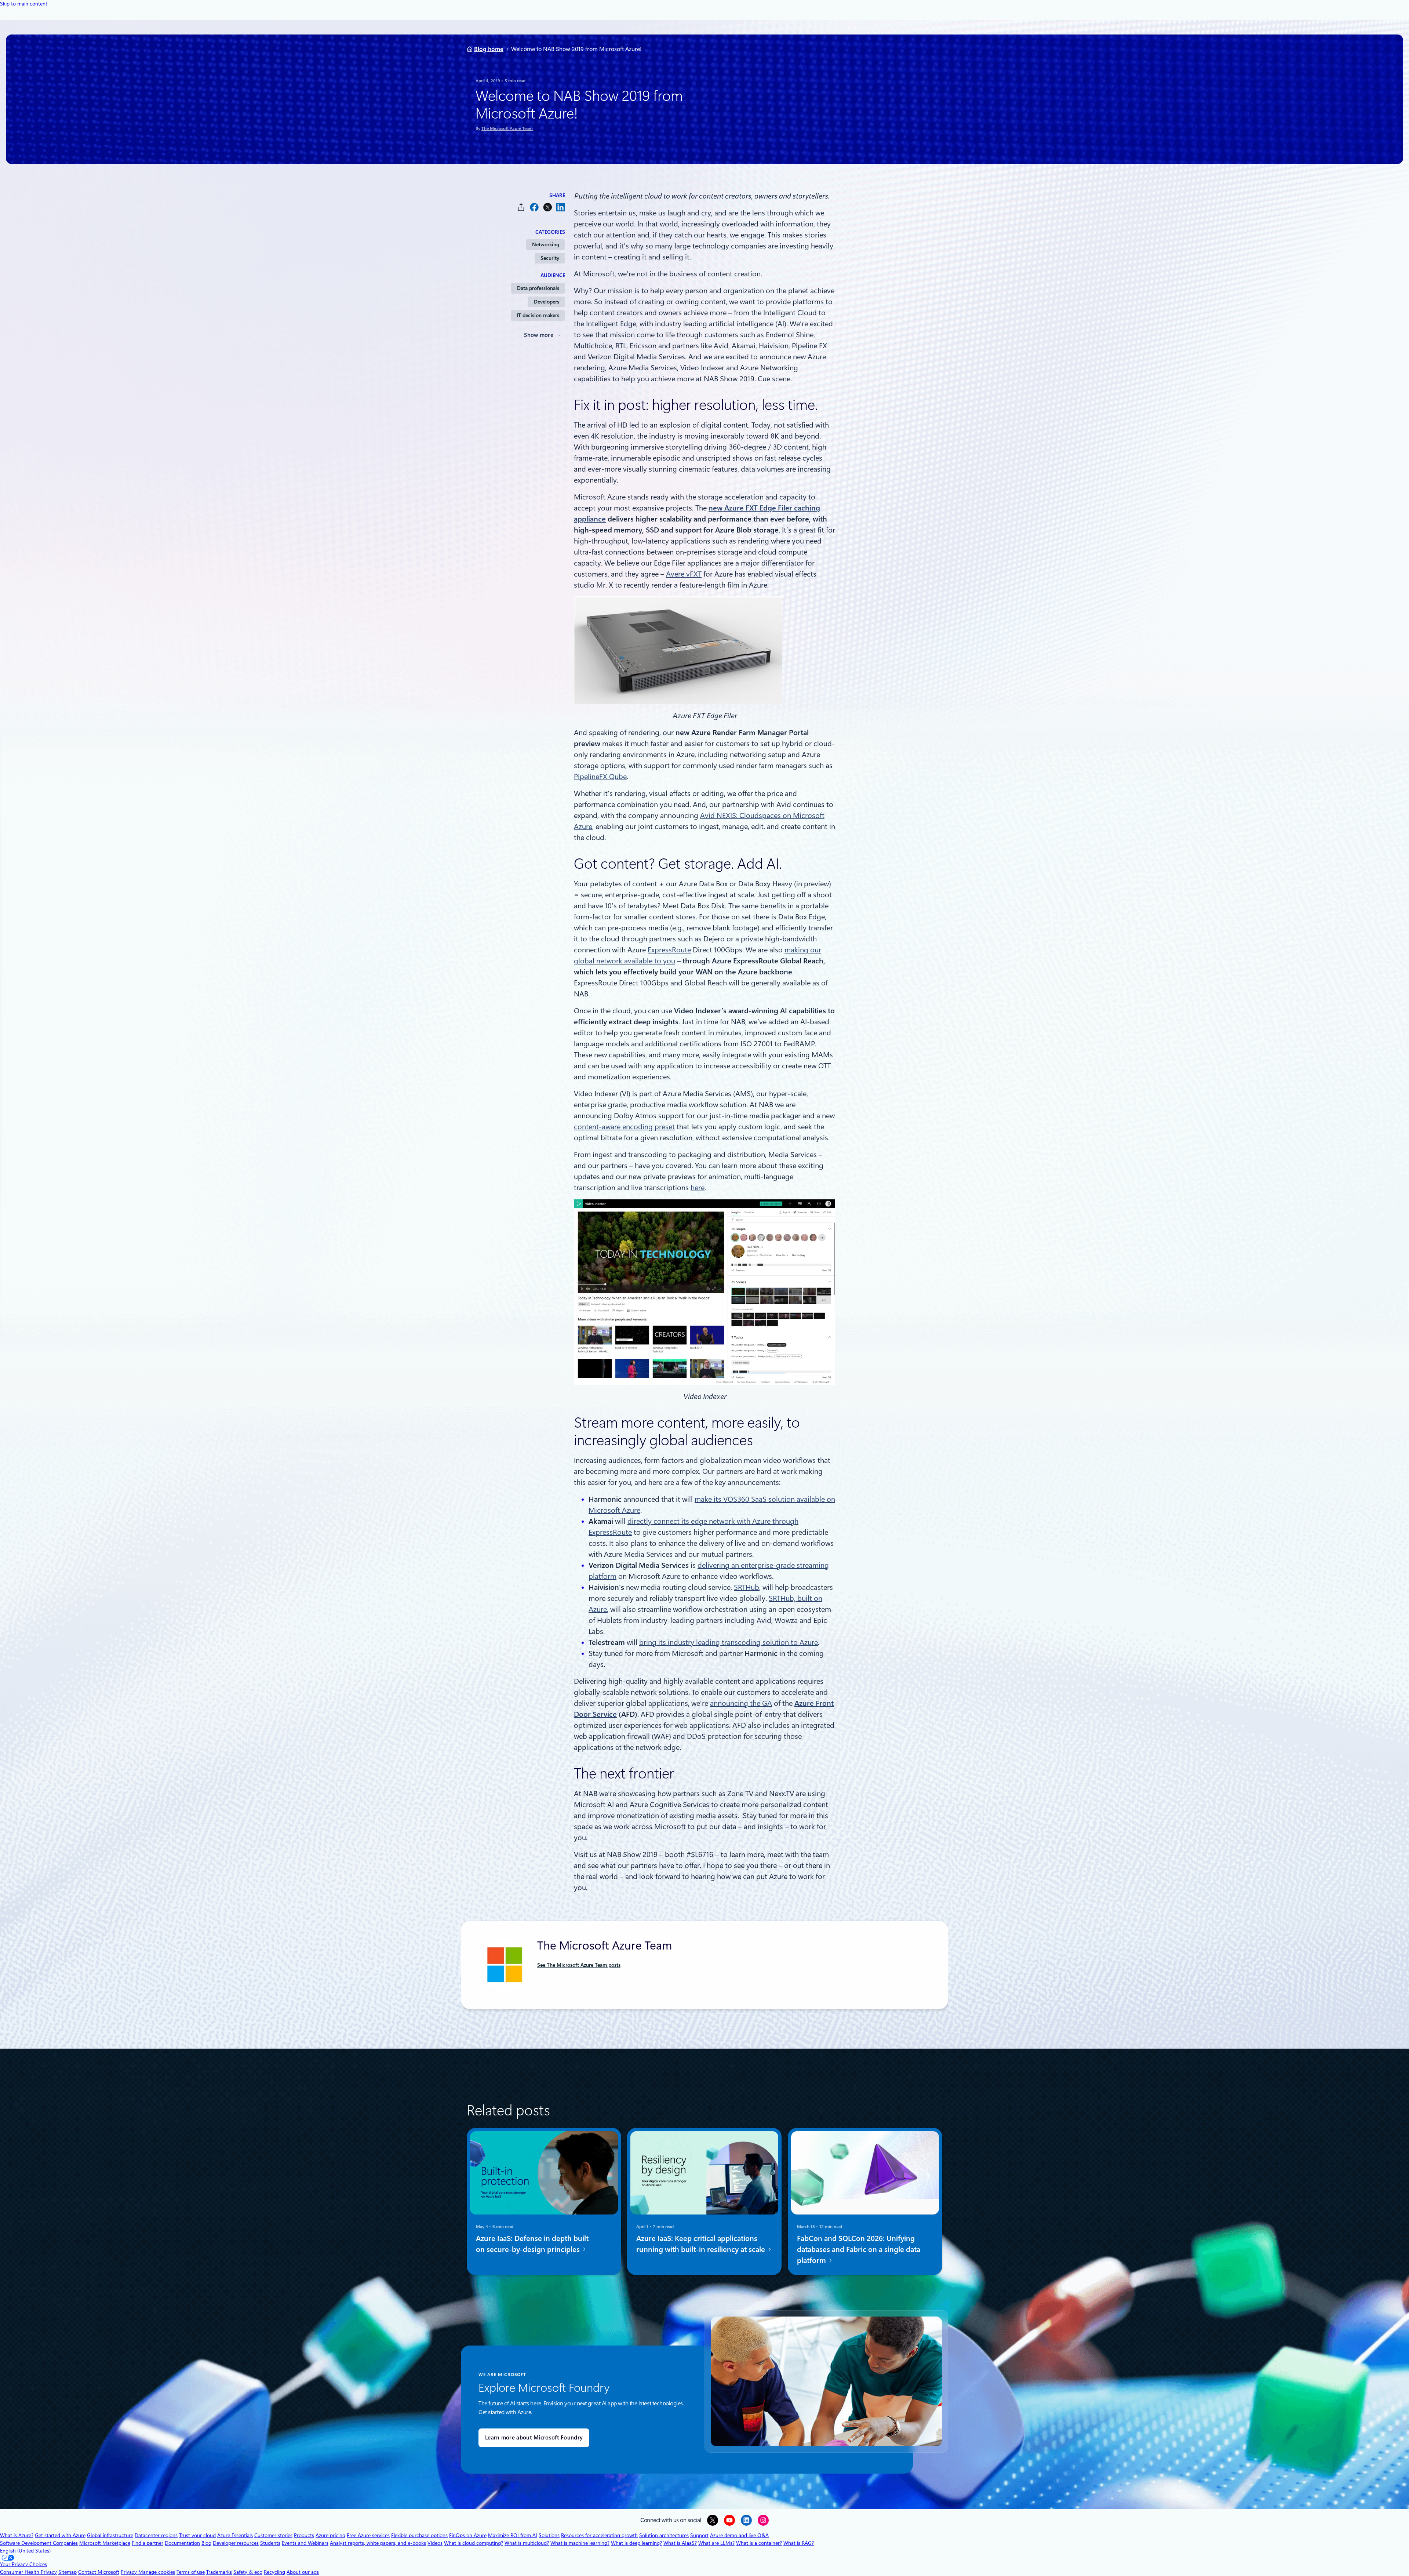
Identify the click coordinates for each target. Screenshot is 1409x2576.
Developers (547, 302)
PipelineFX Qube (600, 777)
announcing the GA (741, 1703)
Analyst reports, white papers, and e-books (378, 2543)
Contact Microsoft (99, 2572)
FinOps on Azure (468, 2535)
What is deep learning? (636, 2543)
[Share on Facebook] (534, 207)
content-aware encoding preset (624, 1127)
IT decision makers (538, 315)
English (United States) (25, 2551)
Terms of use (191, 2572)
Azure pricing (330, 2535)
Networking (546, 244)
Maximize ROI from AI (513, 2535)
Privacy (130, 2572)
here (698, 1188)
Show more (539, 335)
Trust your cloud (197, 2535)
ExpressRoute (669, 950)
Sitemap (68, 2572)
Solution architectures (664, 2535)
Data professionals (538, 288)
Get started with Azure (60, 2535)
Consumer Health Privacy (28, 2572)
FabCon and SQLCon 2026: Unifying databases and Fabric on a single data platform (859, 2249)
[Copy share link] (521, 207)
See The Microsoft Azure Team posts (579, 1965)
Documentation (182, 2543)
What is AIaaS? (680, 2543)
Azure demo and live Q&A (739, 2535)
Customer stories (273, 2535)
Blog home (489, 49)
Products (304, 2535)
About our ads (303, 2572)
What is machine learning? (580, 2543)
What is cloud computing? (474, 2543)
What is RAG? (799, 2543)
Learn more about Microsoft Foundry (534, 2438)
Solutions (549, 2535)
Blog (206, 2543)
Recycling (274, 2572)
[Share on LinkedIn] (561, 207)
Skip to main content (24, 4)
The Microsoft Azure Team (507, 128)
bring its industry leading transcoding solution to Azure (729, 1642)
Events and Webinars (305, 2543)
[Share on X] (547, 207)
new (716, 508)
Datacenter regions (156, 2535)
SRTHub (747, 1587)
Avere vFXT (684, 574)
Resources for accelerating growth (599, 2535)
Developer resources (236, 2543)
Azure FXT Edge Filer (759, 508)
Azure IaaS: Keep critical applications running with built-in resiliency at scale (702, 2244)
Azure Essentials (235, 2535)
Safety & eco (248, 2572)
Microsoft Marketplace (105, 2543)
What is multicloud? (527, 2543)
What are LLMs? (716, 2543)
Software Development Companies (39, 2543)
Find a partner (148, 2543)
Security (550, 258)
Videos (435, 2543)
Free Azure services (368, 2535)
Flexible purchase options (419, 2535)
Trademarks (219, 2572)
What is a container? (759, 2543)
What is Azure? (17, 2535)
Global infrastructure (110, 2535)
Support (699, 2535)
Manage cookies (157, 2572)
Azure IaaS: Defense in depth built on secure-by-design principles (532, 2244)
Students (270, 2543)
